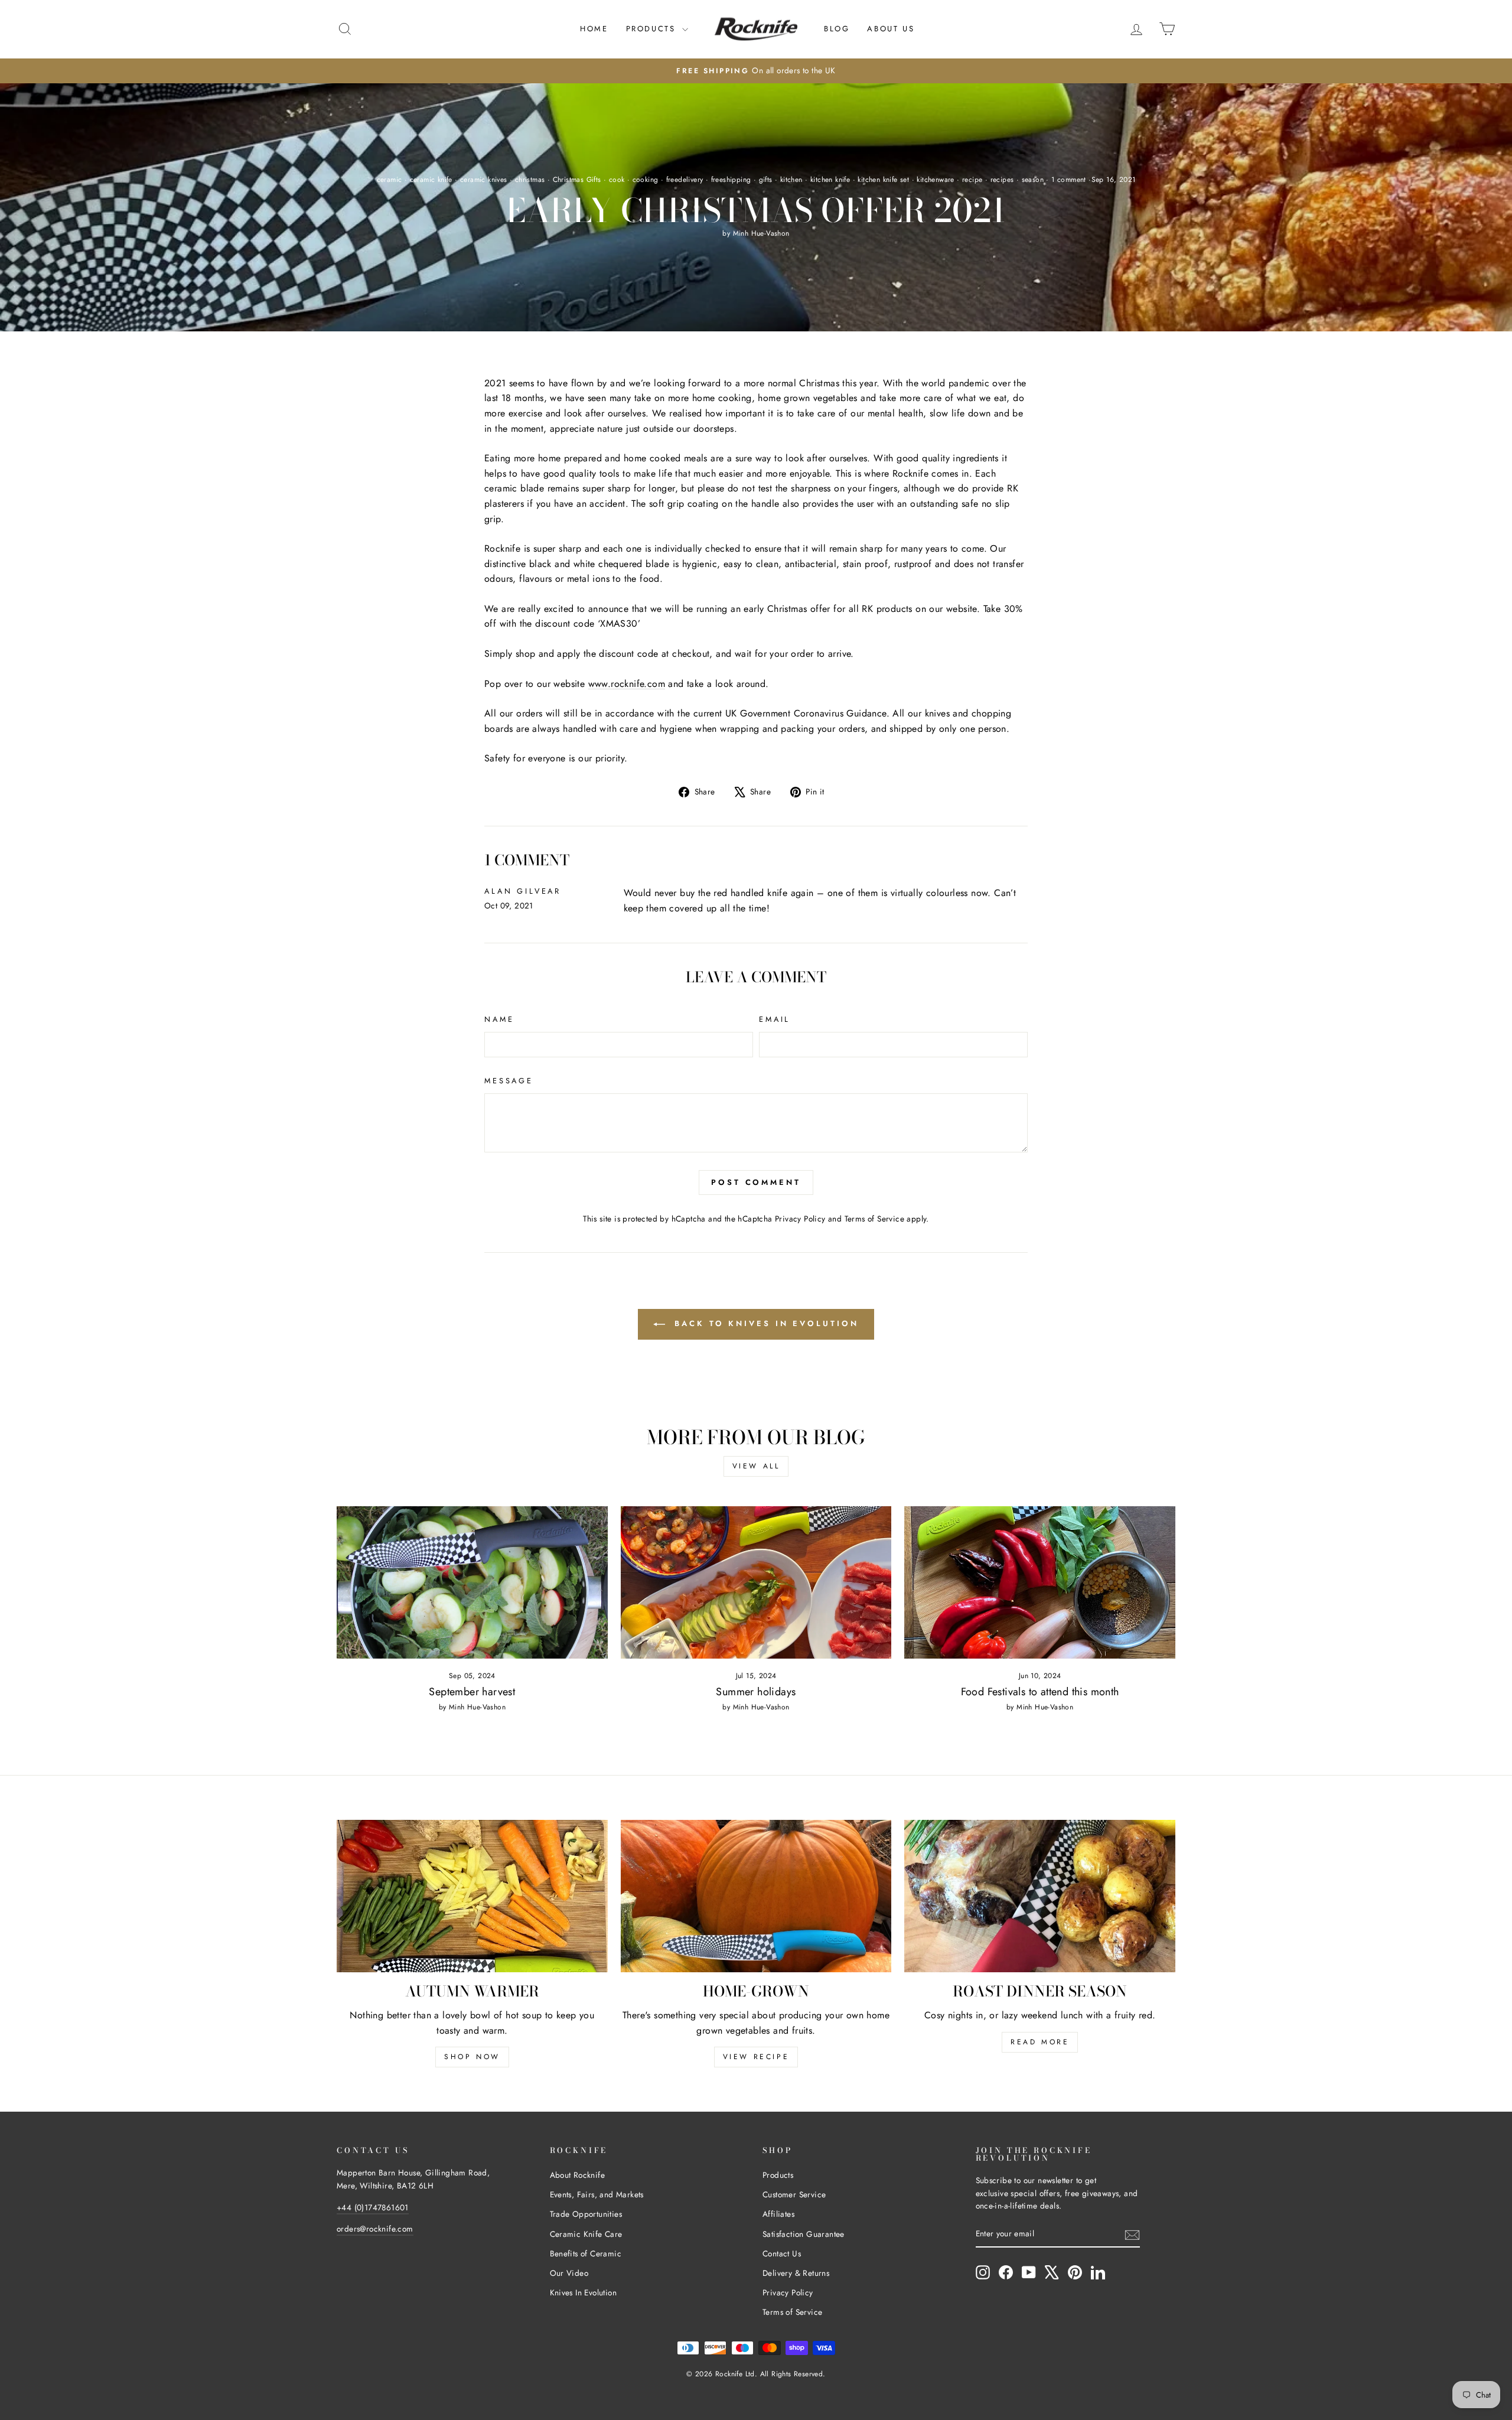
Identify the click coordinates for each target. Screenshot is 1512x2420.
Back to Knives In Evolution (764, 1323)
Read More (1040, 2042)
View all (756, 1466)
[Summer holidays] (756, 1582)
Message (509, 1081)
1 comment (1069, 180)
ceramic (390, 180)
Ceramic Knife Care (586, 2234)
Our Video (569, 2273)
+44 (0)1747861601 (373, 2207)
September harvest (472, 1692)
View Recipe (756, 2057)
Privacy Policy (800, 1219)
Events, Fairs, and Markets (597, 2194)
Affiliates (778, 2214)
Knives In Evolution (584, 2292)
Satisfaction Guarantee (804, 2234)
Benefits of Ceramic (586, 2253)
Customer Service (794, 2194)
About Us (891, 29)
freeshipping (731, 180)
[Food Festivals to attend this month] (1040, 1582)
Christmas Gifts (577, 180)
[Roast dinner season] (1040, 1896)
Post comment (756, 1182)
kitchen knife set (883, 180)
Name (499, 1019)
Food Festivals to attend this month (1040, 1692)
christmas (530, 180)
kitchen (791, 180)
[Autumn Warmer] (472, 1896)
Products (653, 29)
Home (594, 29)
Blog (837, 29)
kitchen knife (830, 180)
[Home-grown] (756, 1896)
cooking (646, 180)
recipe (972, 180)
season (1033, 180)
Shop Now (472, 2057)
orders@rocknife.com (375, 2229)
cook (617, 180)
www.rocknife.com (627, 684)
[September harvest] (472, 1582)
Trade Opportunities (586, 2214)
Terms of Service (874, 1219)
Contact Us (782, 2253)
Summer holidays (756, 1692)
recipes (1002, 180)
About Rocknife (578, 2175)
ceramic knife (431, 180)
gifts (766, 180)
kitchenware (935, 180)
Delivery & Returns (796, 2273)
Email (775, 1019)
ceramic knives (484, 180)
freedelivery (685, 180)
